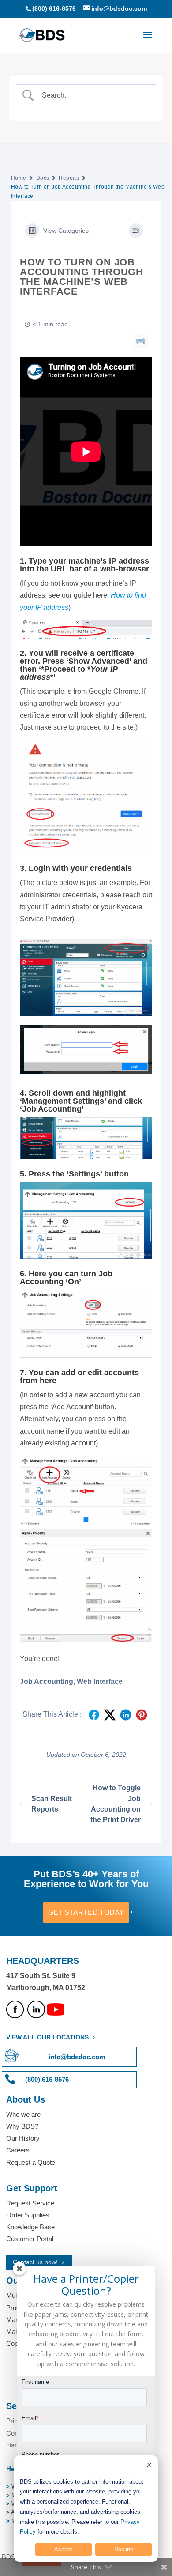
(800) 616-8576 (54, 8)
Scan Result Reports (52, 1804)
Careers (18, 2150)
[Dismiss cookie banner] (149, 2466)
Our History (23, 2138)
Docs (43, 178)
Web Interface (100, 1681)
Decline (124, 2549)
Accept (63, 2549)
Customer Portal (30, 2239)
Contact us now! (35, 2262)
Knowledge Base (30, 2227)
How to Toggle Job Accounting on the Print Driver (116, 1804)
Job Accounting (47, 1681)
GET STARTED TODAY (86, 1912)
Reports (69, 178)
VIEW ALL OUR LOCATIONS (47, 2037)
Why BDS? (22, 2126)
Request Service (30, 2203)
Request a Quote (31, 2162)
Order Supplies (28, 2215)
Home (19, 178)
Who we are (23, 2114)
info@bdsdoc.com (77, 2057)
